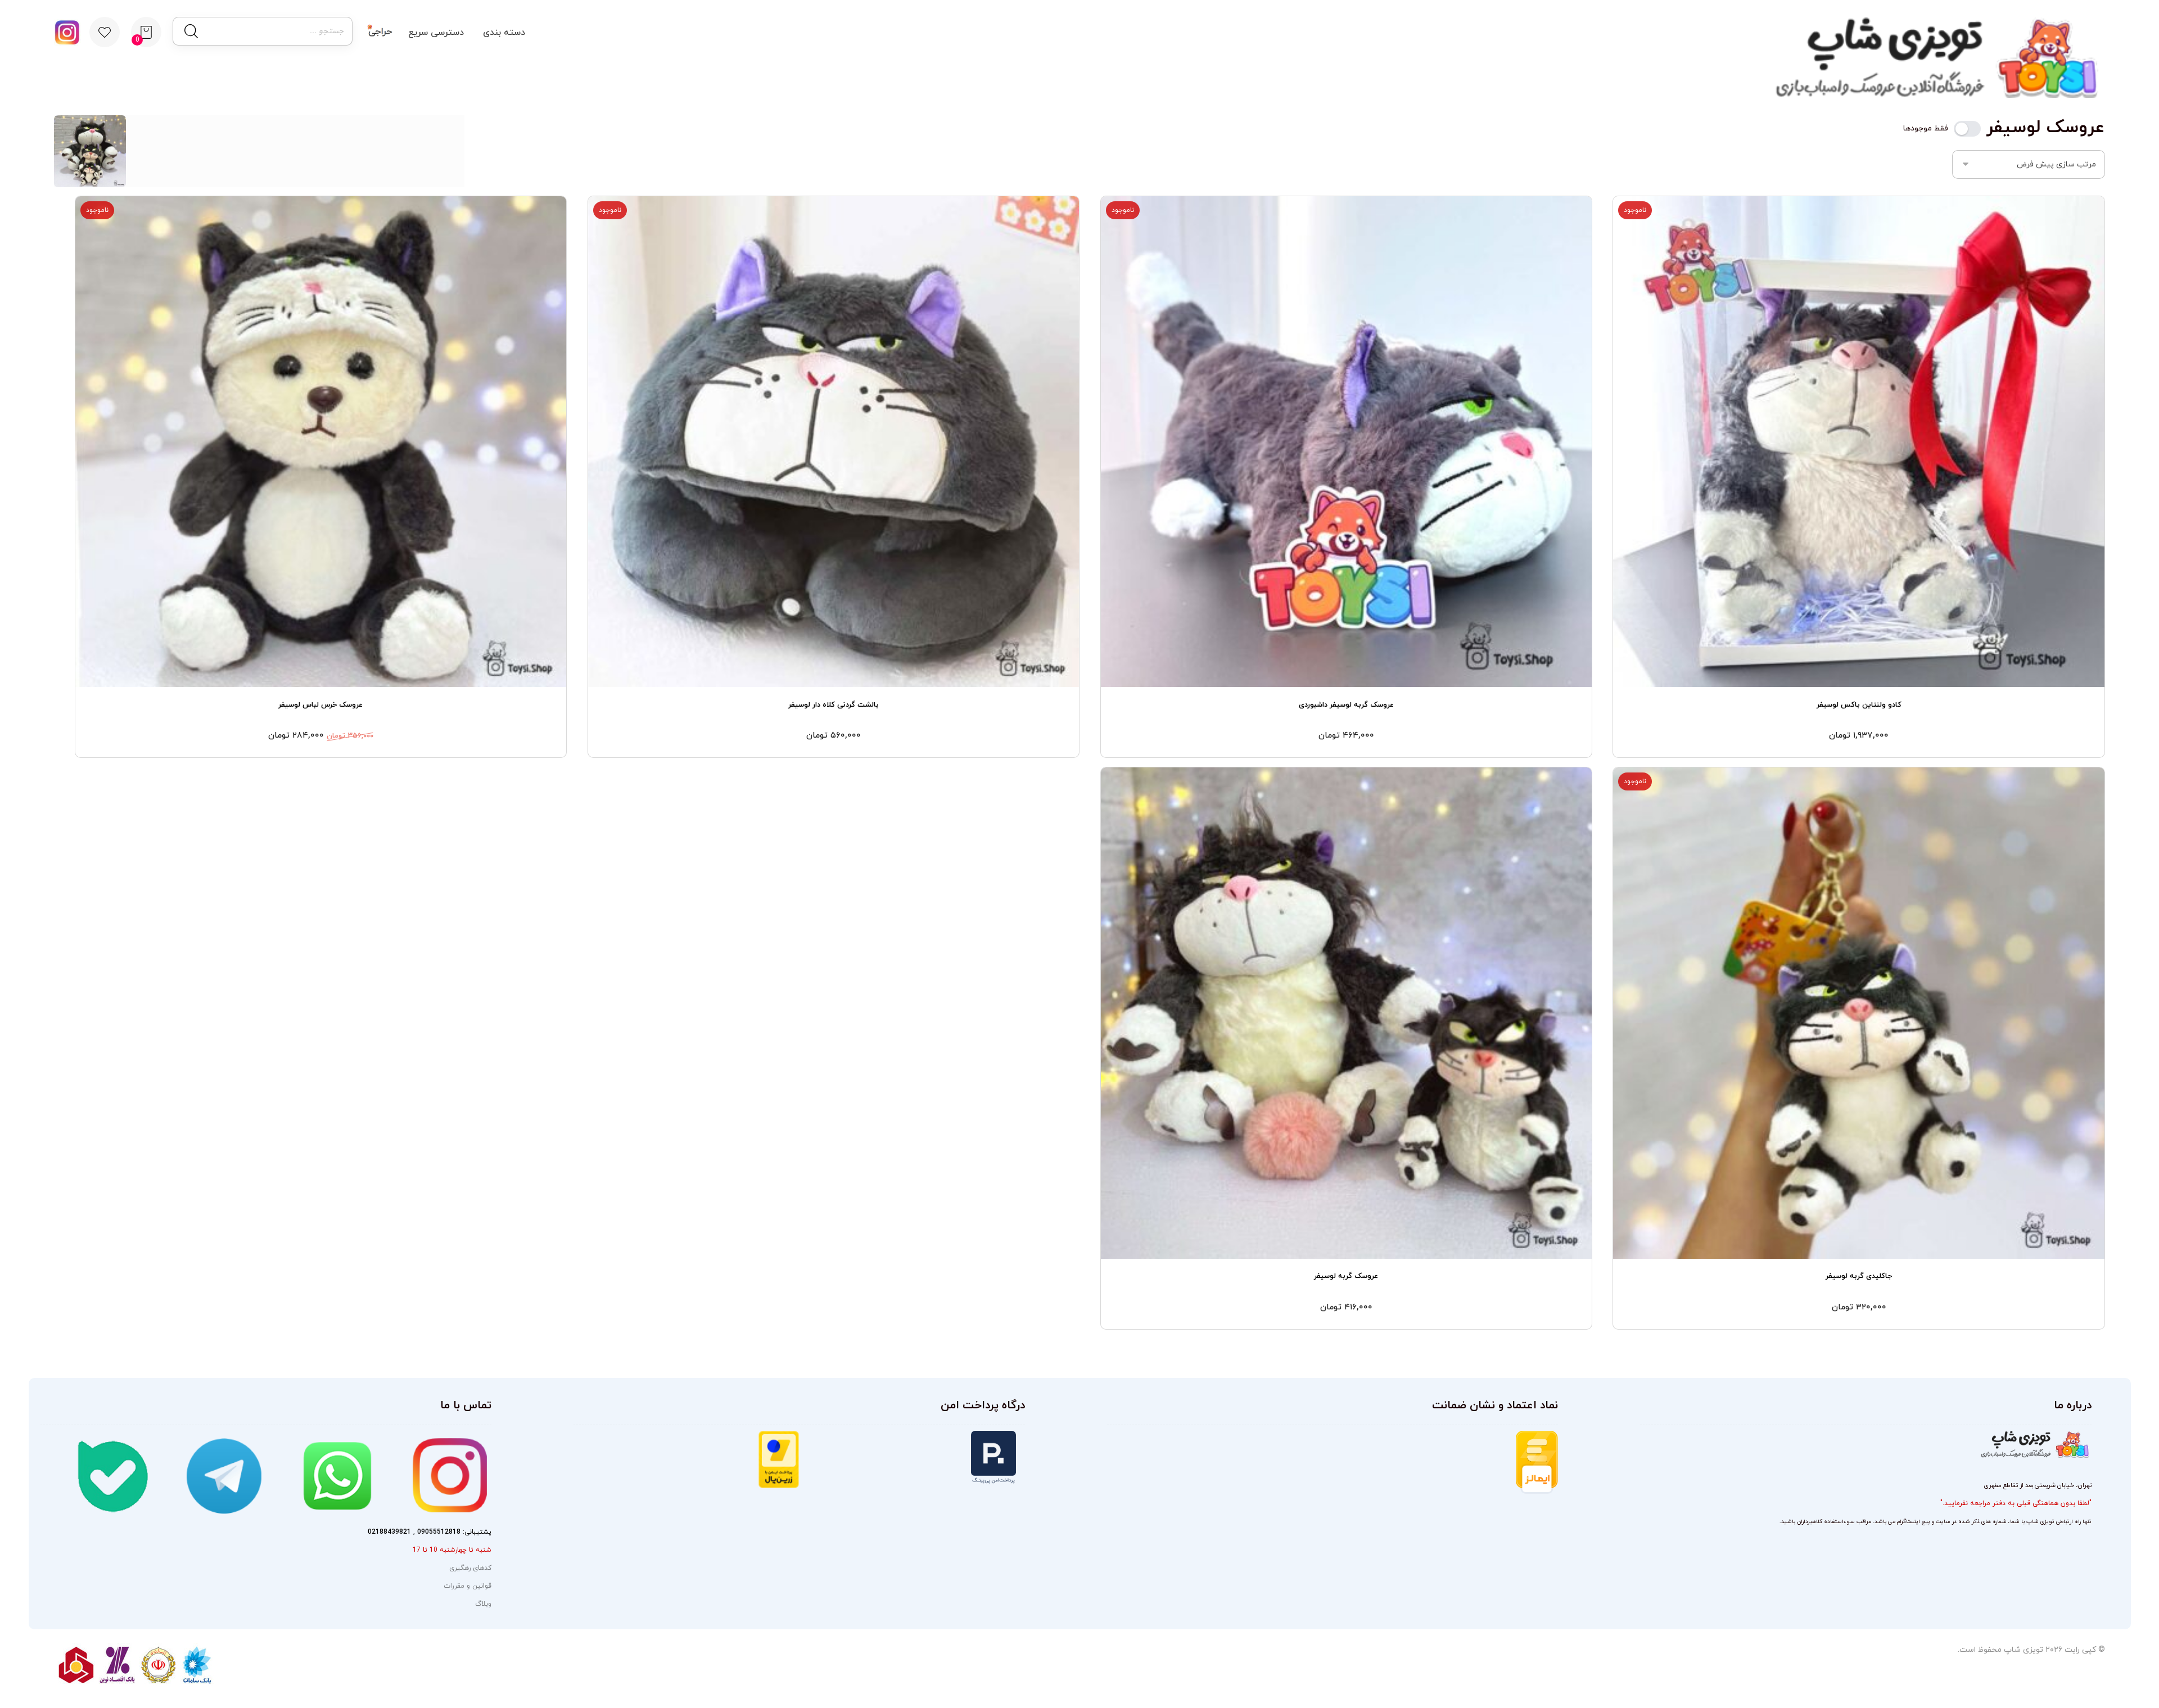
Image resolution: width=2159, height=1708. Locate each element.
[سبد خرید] (146, 31)
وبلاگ (483, 1604)
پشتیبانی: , (430, 1532)
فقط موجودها (1926, 129)
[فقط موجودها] (1967, 129)
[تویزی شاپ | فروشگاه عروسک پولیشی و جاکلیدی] (1931, 58)
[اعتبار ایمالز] (1501, 1462)
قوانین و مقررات (468, 1586)
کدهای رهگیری (470, 1568)
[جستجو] (190, 31)
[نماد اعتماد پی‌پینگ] (912, 1458)
